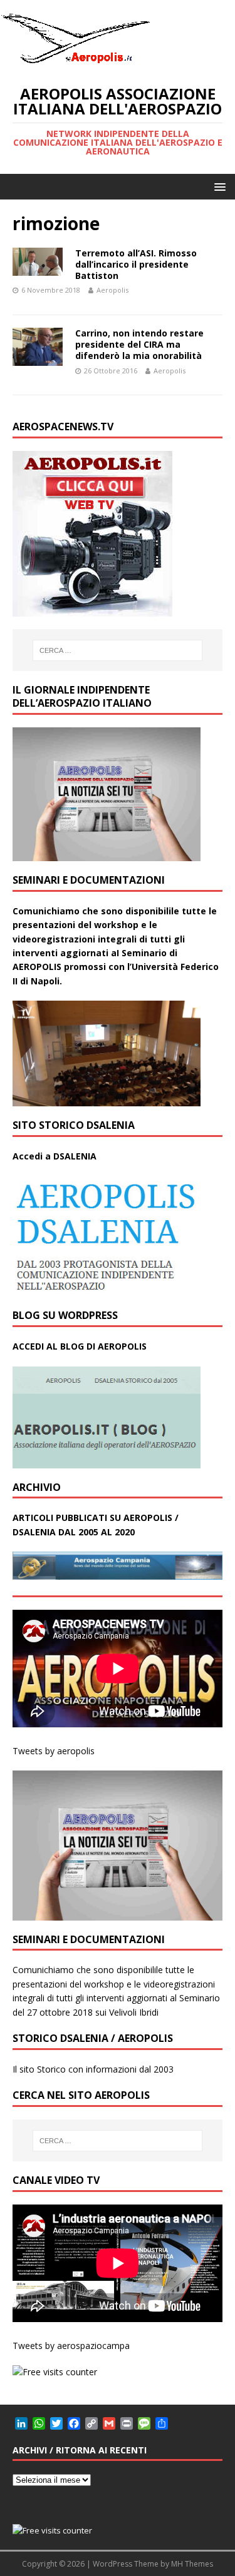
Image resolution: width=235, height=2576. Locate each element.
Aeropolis (112, 290)
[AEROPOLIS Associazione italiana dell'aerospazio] (75, 63)
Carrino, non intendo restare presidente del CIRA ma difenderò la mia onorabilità (139, 344)
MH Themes (192, 2564)
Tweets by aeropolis (54, 1751)
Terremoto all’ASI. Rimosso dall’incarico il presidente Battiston (136, 264)
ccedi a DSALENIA (58, 1156)
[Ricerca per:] (118, 650)
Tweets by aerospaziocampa (71, 2346)
